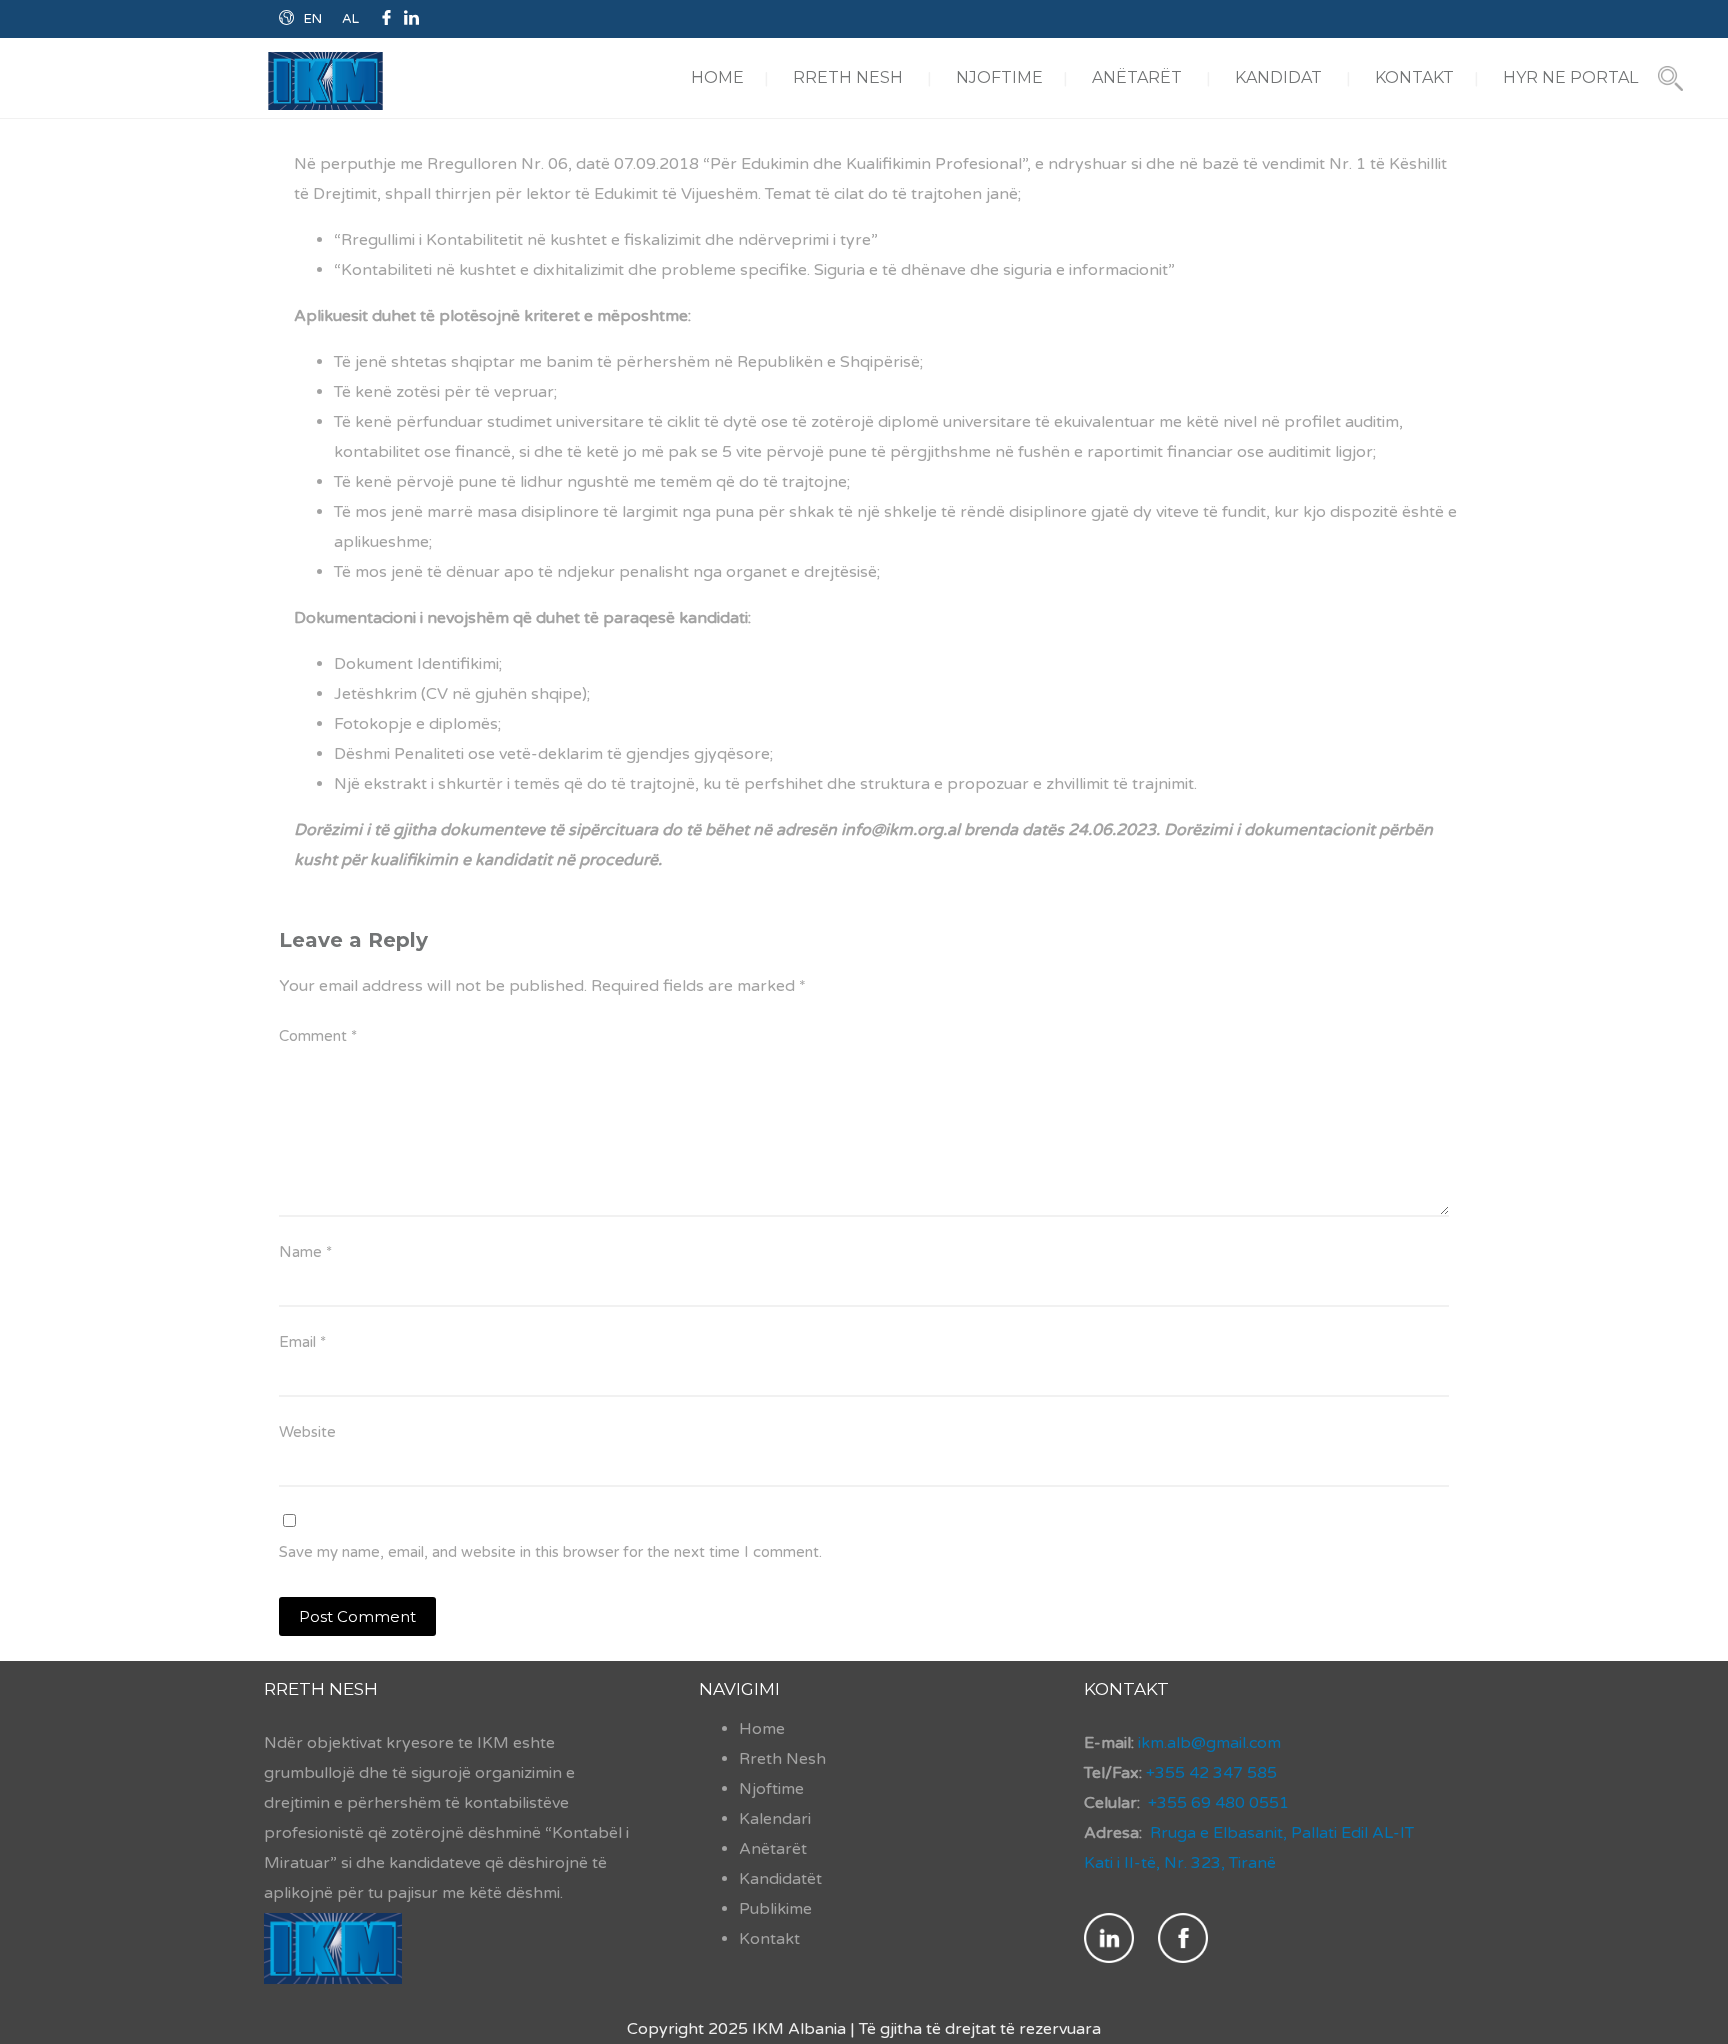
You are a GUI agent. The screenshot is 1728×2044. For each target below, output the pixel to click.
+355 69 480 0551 (1218, 1803)
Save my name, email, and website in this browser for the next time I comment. (550, 1552)
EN (313, 19)
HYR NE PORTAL (1570, 77)
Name (305, 1252)
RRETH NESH (848, 77)
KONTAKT (1414, 77)
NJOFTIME (999, 77)
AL (350, 19)
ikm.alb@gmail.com (1207, 1743)
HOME (717, 77)
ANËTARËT (1137, 77)
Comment (318, 1036)
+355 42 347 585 (1211, 1773)
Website (307, 1432)
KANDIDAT (1278, 77)
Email (302, 1342)
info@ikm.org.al (900, 830)
